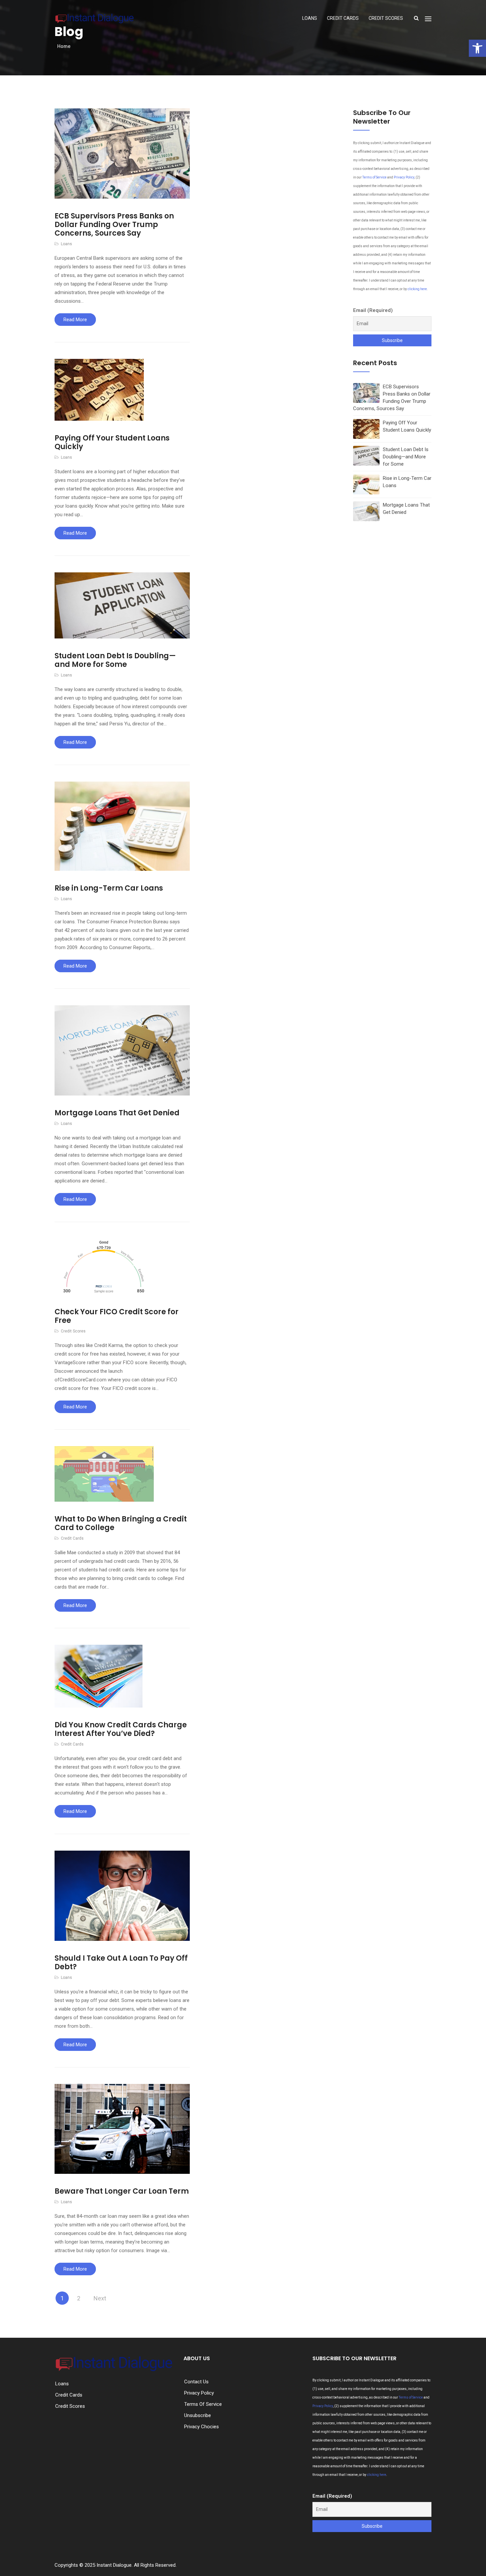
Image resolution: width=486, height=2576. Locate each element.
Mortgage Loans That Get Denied (117, 1113)
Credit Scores (386, 18)
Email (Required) (373, 310)
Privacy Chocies (202, 2427)
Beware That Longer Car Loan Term (122, 2191)
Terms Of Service (203, 2404)
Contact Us (196, 2382)
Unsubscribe (198, 2415)
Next (100, 2298)
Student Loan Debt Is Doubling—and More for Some (115, 660)
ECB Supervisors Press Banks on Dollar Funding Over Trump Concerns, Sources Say (114, 225)
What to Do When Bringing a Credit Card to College (121, 1523)
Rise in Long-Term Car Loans (109, 888)
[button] (477, 48)
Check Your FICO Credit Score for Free (117, 1316)
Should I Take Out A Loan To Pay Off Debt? (121, 1962)
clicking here (417, 289)
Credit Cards (343, 18)
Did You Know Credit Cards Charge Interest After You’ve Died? (121, 1729)
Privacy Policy (404, 177)
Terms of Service (374, 177)
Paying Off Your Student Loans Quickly (112, 442)
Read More (75, 320)
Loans (310, 18)
